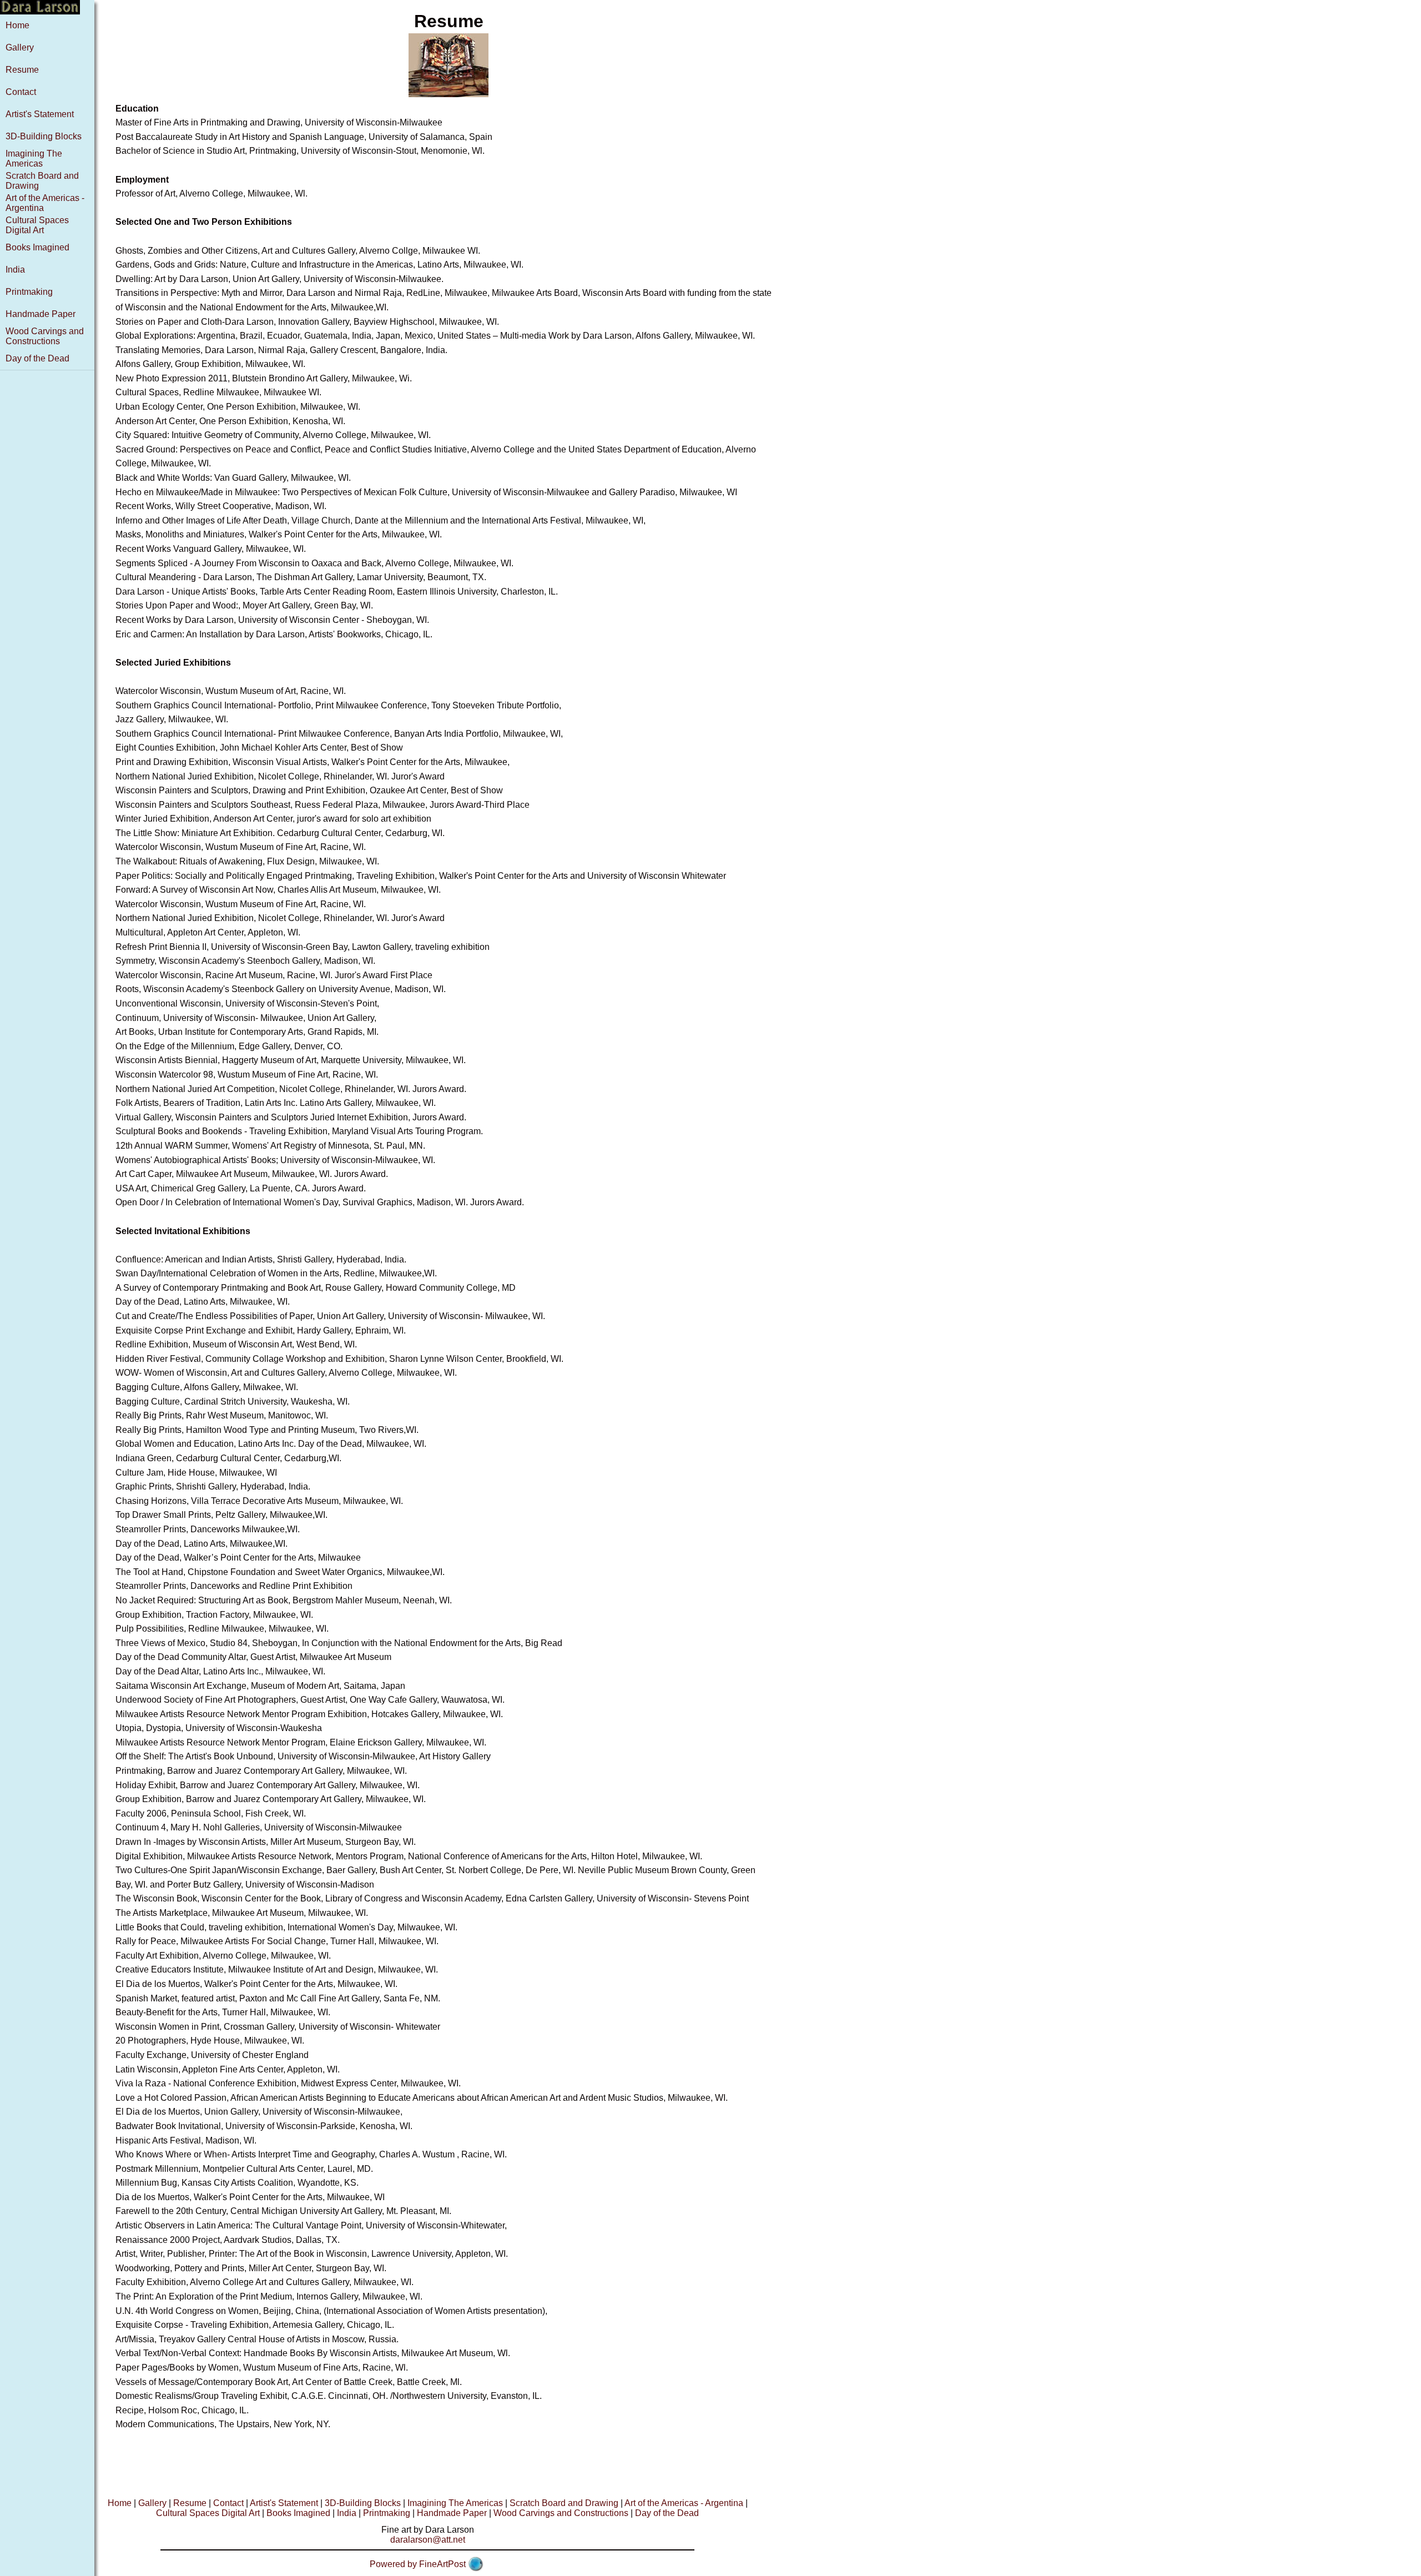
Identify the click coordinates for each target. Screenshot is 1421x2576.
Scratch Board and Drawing (564, 2503)
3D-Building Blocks (44, 136)
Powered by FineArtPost (418, 2564)
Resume (22, 70)
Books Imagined (37, 247)
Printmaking (29, 292)
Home (17, 25)
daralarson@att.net (428, 2540)
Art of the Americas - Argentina (684, 2503)
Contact (21, 92)
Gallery (20, 47)
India (15, 270)
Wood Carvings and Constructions (45, 336)
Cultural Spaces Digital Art (37, 225)
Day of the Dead (37, 358)
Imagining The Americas (34, 159)
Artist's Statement (40, 114)
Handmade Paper (41, 314)
